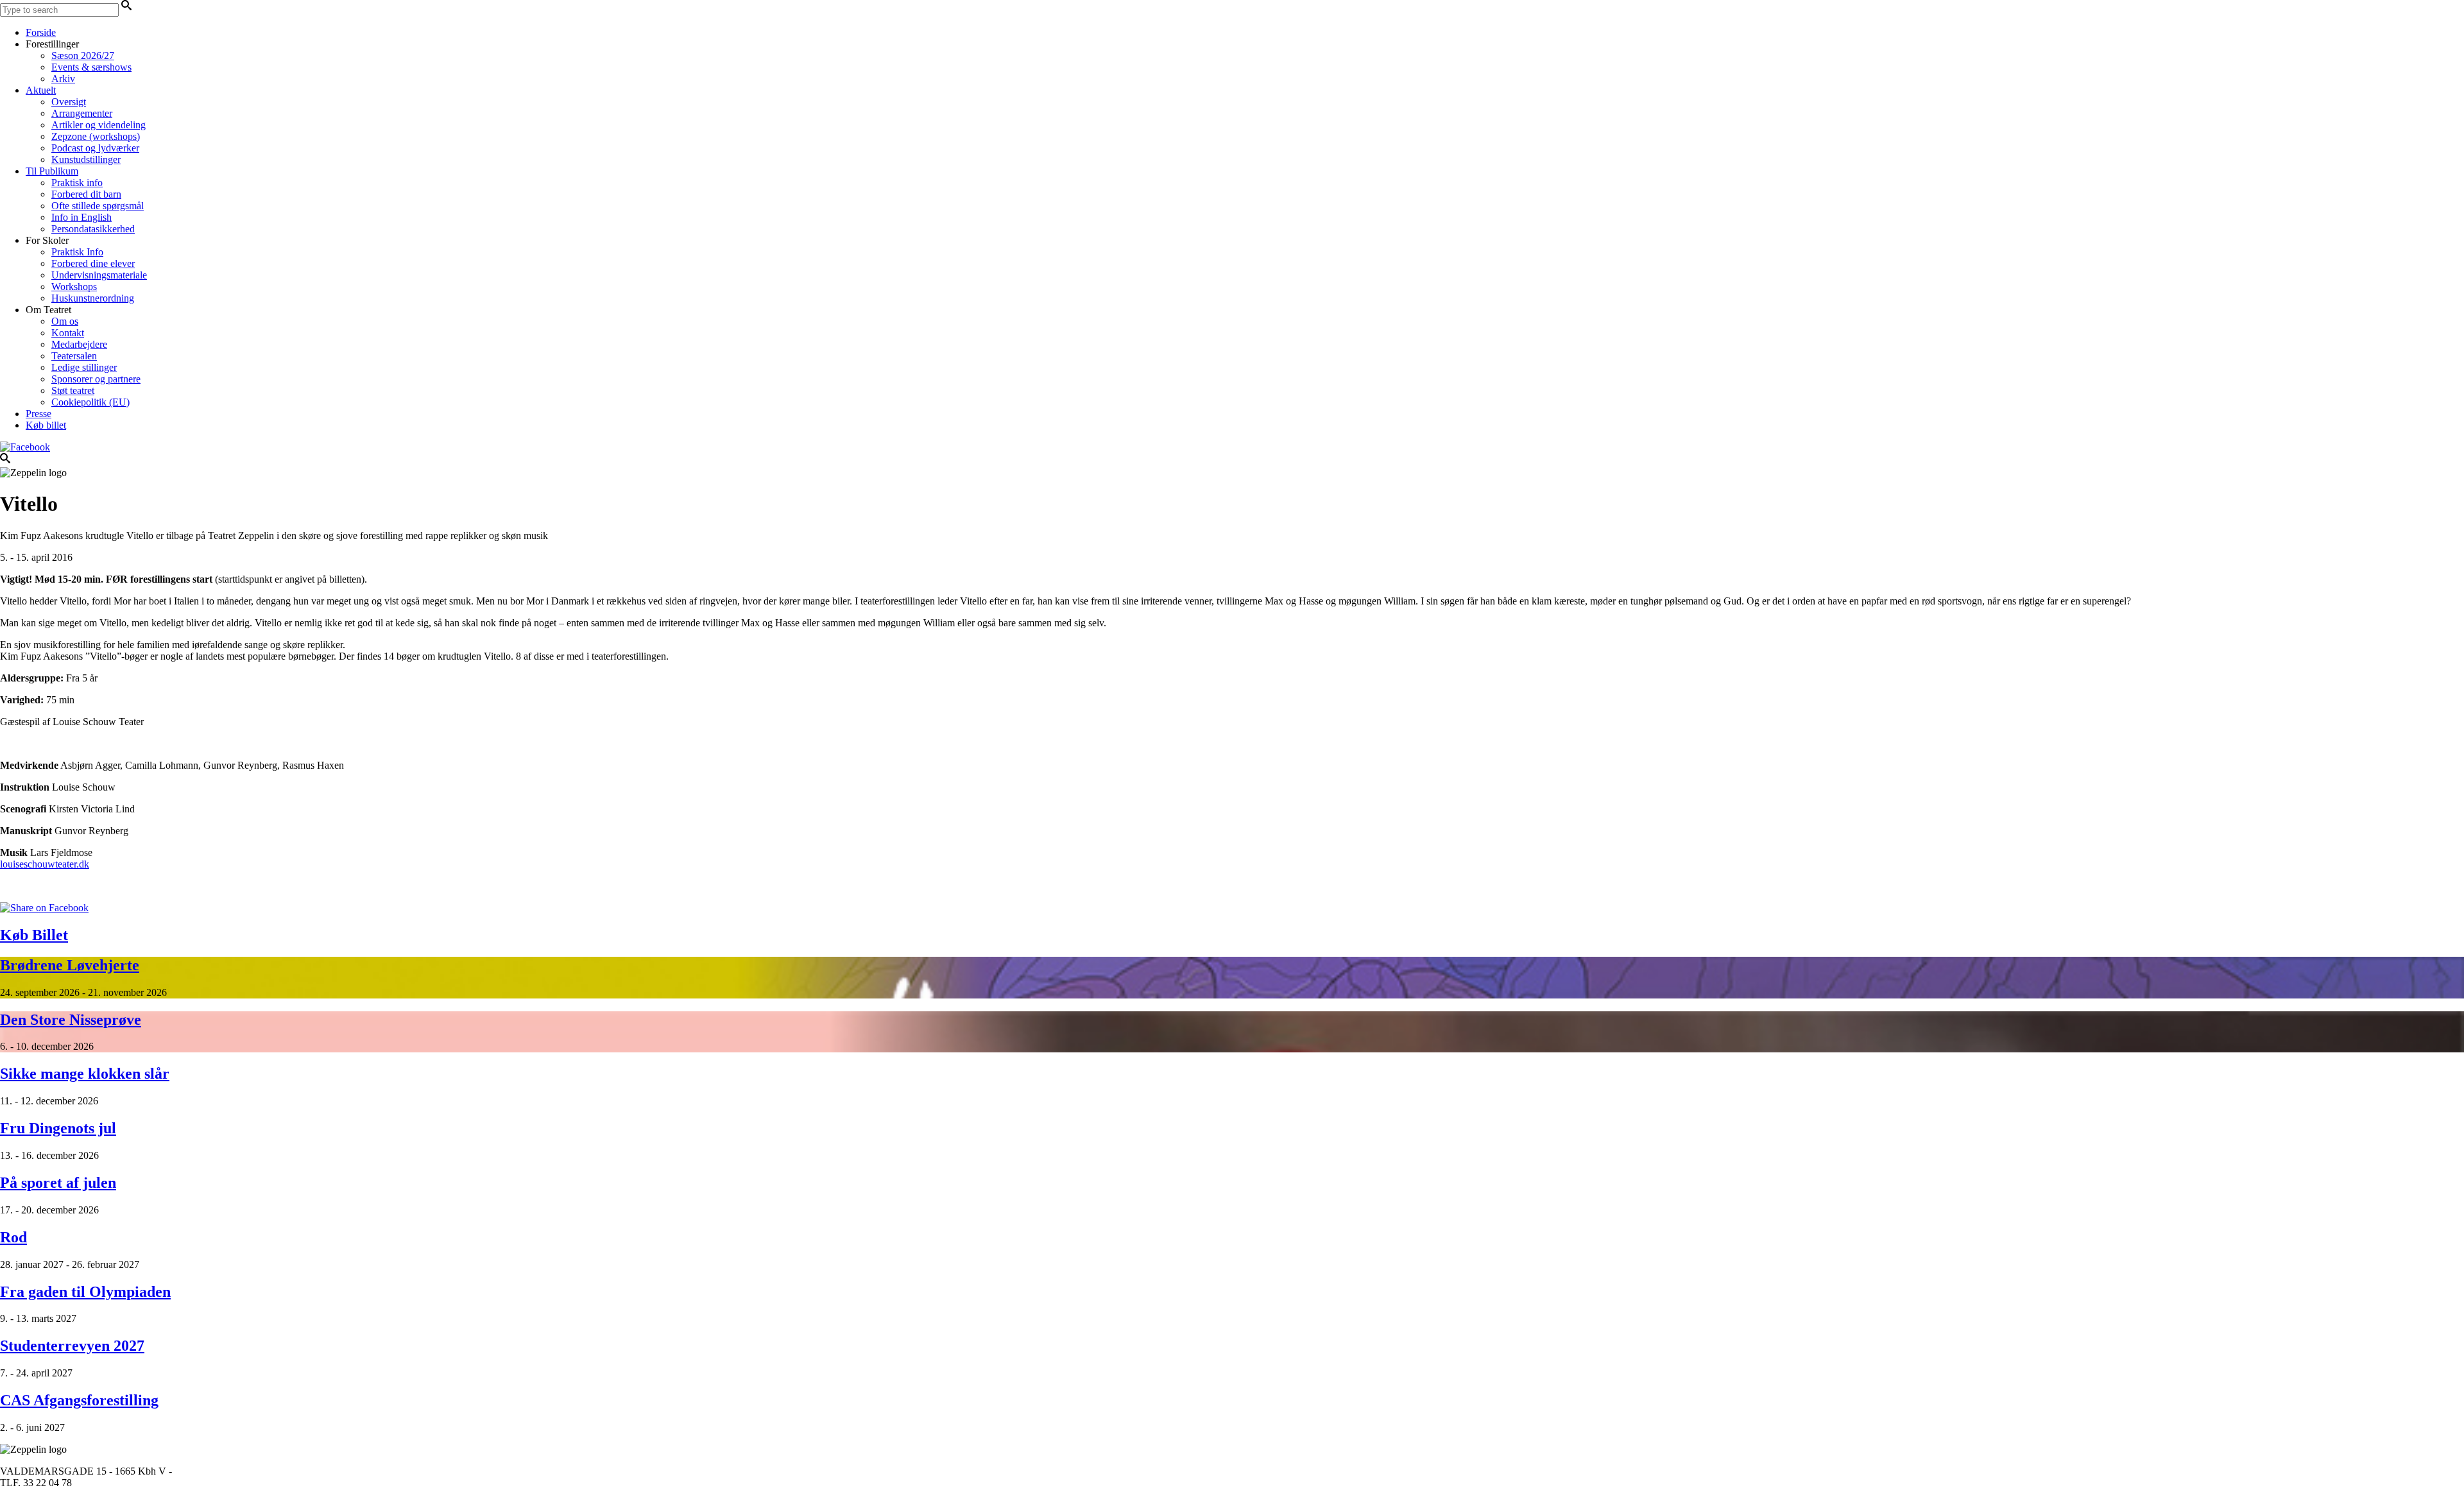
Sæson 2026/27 (83, 56)
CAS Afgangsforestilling (79, 1400)
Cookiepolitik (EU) (90, 402)
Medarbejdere (79, 344)
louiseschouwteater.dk (45, 864)
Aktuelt (41, 90)
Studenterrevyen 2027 (72, 1346)
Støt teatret (73, 390)
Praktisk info (77, 183)
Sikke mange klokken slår (85, 1074)
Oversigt (69, 102)
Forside (41, 32)
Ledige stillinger (84, 367)
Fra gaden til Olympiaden (85, 1292)
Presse (38, 414)
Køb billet (46, 425)
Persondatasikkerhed (93, 229)
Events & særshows (91, 67)
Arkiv (63, 79)
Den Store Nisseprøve (71, 1020)
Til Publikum (52, 171)
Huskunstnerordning (93, 298)
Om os (65, 321)
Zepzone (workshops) (96, 136)
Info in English (81, 217)
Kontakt (68, 333)
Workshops (74, 287)
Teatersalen (74, 356)
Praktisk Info (77, 252)
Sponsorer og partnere (96, 379)
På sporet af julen (58, 1183)
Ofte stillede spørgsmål (98, 206)
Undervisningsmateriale (99, 275)
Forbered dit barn (86, 194)
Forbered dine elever (93, 263)
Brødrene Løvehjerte (70, 965)
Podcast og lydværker (95, 148)
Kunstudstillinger (86, 159)
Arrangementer (82, 113)
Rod (13, 1237)
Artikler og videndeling (98, 125)
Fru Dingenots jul (58, 1128)
